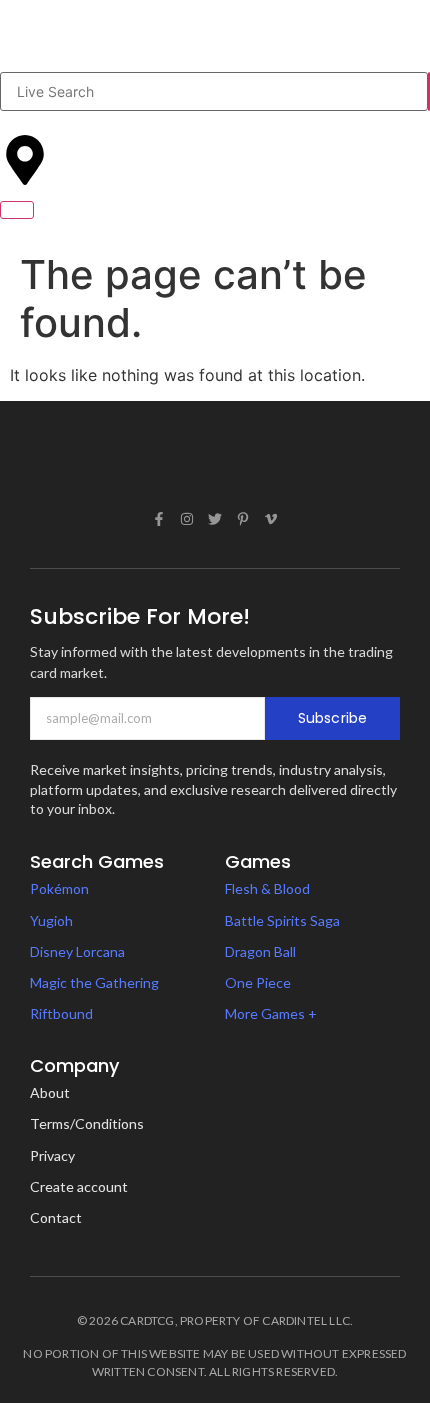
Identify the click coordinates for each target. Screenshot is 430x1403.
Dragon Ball (260, 951)
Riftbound (61, 1013)
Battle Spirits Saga (282, 920)
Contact (56, 1217)
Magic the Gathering (94, 982)
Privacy (52, 1155)
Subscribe (333, 718)
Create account (79, 1186)
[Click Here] (17, 210)
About (50, 1092)
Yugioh (51, 920)
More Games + (271, 1013)
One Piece (258, 982)
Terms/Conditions (87, 1123)
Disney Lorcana (77, 951)
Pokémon (59, 888)
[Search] (429, 91)
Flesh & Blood (267, 888)
